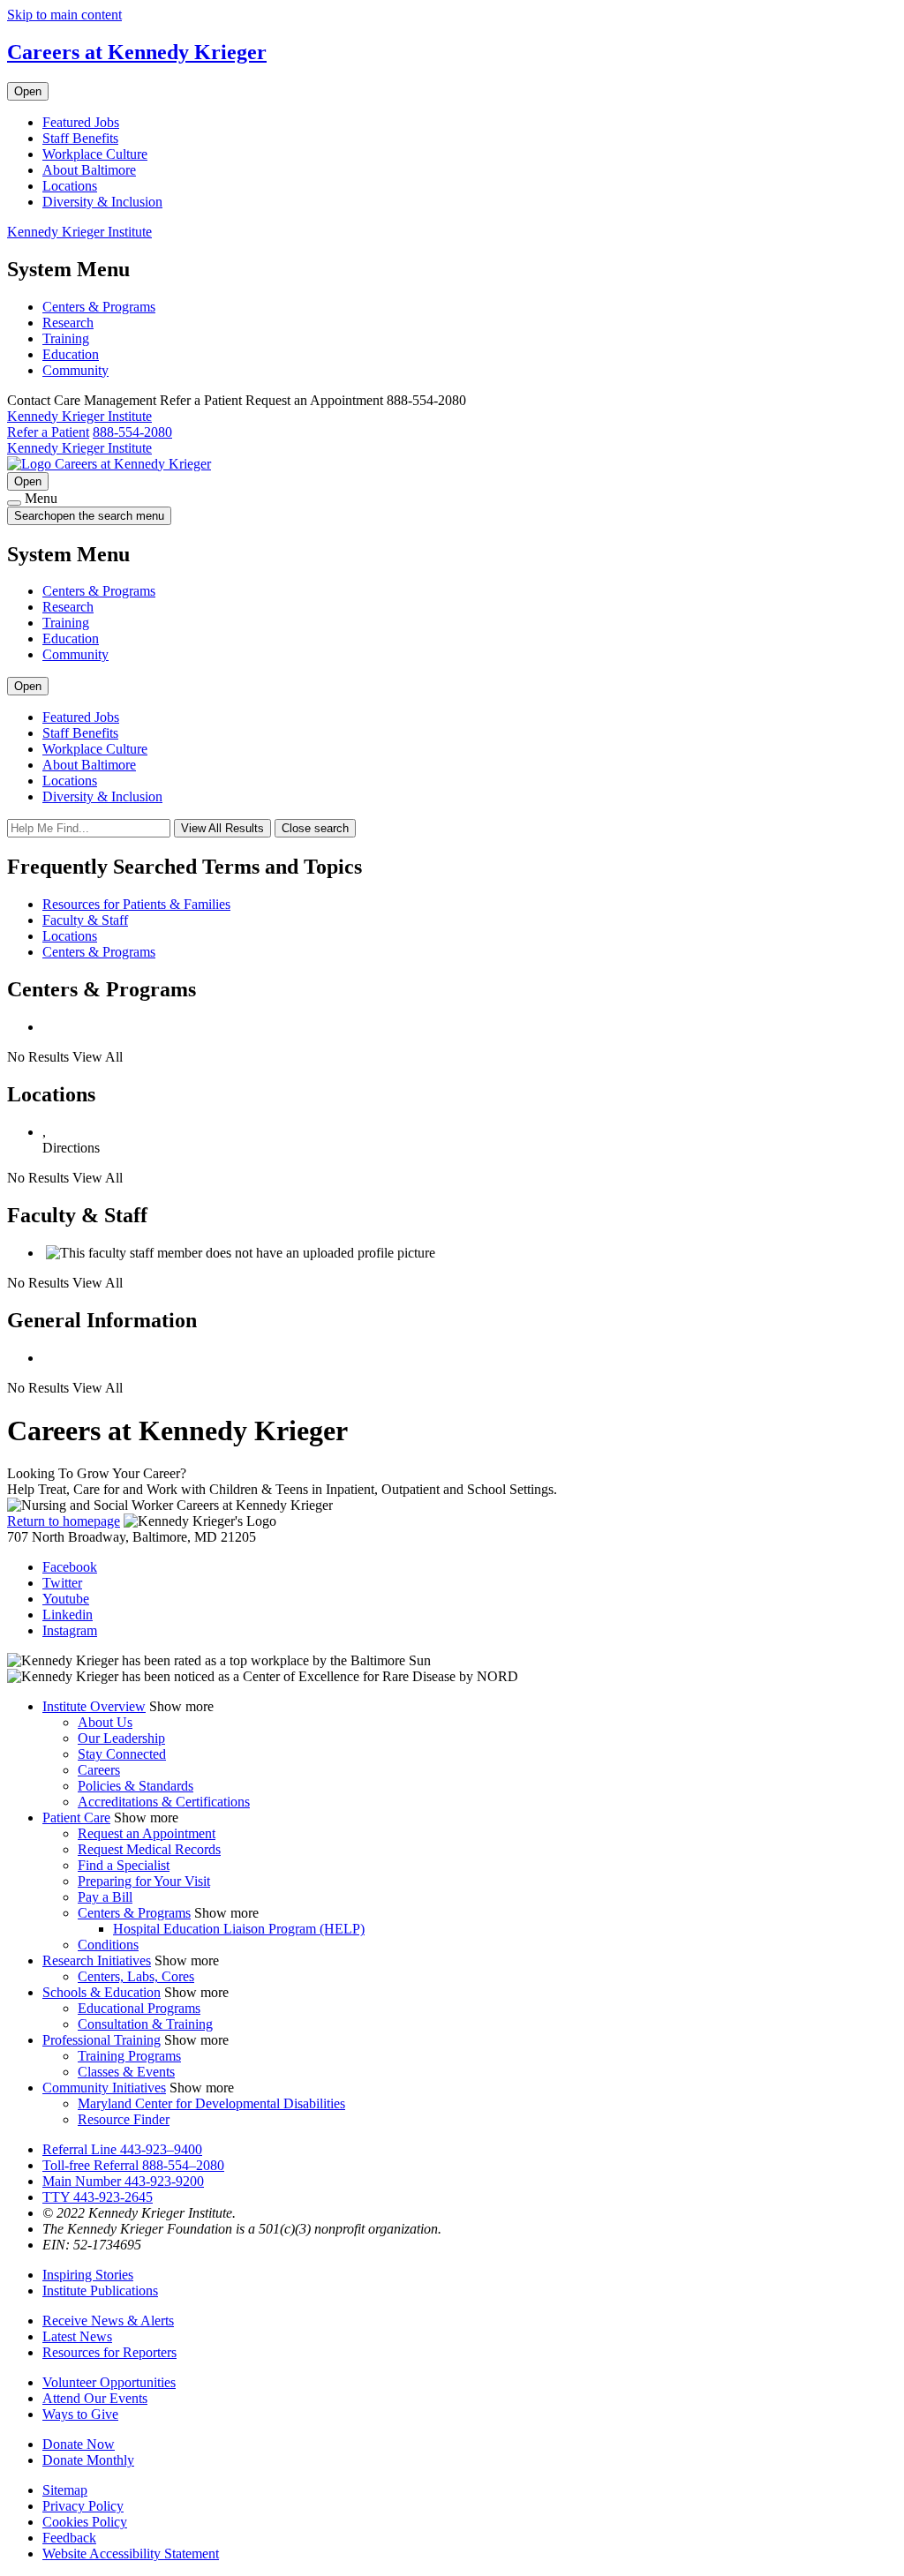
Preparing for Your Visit (144, 1881)
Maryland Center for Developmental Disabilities (211, 2103)
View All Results (222, 828)
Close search (315, 828)
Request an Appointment (147, 1833)
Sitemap (65, 2490)
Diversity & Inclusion (102, 202)
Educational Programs (139, 2008)
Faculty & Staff (85, 920)
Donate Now (79, 2444)
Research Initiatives (97, 1960)
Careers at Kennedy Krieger (137, 52)
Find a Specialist (124, 1865)
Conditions (108, 1945)
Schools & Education (102, 1992)
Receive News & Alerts (108, 2321)
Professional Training (102, 2040)
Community (75, 370)
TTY (98, 2197)
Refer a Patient (48, 432)
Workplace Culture (95, 154)
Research (68, 323)
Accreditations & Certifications (164, 1802)
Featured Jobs (81, 122)
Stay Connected (122, 1754)
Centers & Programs (99, 307)
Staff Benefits (80, 138)
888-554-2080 (132, 432)
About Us (105, 1722)
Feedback (69, 2538)
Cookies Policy (85, 2522)
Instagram (70, 1630)
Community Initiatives (104, 2088)
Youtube (66, 1599)
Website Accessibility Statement (131, 2553)
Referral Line (122, 2149)
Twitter (62, 1583)
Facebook (70, 1567)
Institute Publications (100, 2291)
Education (71, 354)
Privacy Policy (83, 2506)
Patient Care (76, 1817)
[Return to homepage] (31, 464)
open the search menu (107, 516)
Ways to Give (80, 2414)
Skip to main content (64, 15)
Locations (70, 186)
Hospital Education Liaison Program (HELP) (239, 1929)
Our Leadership (121, 1738)
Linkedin (68, 1615)
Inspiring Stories (88, 2275)
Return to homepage (64, 1521)
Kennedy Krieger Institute (79, 232)
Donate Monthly (88, 2460)
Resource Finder (124, 2119)
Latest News (77, 2336)
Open (28, 91)
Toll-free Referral (133, 2165)
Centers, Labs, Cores (136, 1976)
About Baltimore (89, 170)
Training (66, 338)
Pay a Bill (105, 1897)
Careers (99, 1770)
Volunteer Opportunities (109, 2382)
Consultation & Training (145, 2024)
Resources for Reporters (109, 2352)
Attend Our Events (95, 2398)
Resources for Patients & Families (136, 904)
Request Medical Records (149, 1849)
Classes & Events (126, 2072)
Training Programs (129, 2056)
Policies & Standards (136, 1786)
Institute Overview (94, 1706)
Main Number (123, 2181)
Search (89, 516)
